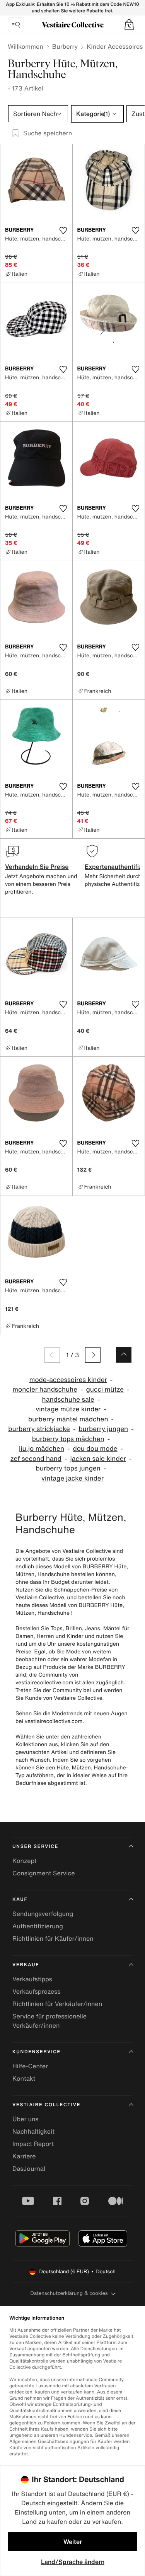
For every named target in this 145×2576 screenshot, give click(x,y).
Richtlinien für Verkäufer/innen (57, 2004)
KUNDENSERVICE (37, 2052)
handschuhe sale (68, 1400)
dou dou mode (95, 1449)
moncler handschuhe (45, 1390)
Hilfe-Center (30, 2066)
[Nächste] (93, 1355)
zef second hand (36, 1459)
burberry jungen (103, 1429)
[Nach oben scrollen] (124, 1355)
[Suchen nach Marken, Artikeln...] (16, 25)
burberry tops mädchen (68, 1439)
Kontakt (24, 2078)
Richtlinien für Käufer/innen (53, 1938)
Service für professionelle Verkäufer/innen (49, 2021)
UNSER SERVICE (35, 1847)
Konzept (24, 1861)
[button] (129, 25)
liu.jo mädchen (42, 1449)
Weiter (73, 2542)
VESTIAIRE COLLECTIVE (46, 2105)
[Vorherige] (52, 1355)
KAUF (20, 1900)
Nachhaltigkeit (33, 2131)
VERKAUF (26, 1965)
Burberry (65, 46)
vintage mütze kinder (68, 1409)
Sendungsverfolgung (43, 1914)
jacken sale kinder (98, 1459)
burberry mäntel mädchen (68, 1419)
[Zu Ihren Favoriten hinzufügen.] (63, 230)
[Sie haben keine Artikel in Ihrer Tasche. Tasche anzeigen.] (129, 25)
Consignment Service (43, 1873)
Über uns (26, 2119)
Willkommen (26, 46)
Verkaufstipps (32, 1979)
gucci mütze (105, 1390)
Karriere (24, 2156)
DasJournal (29, 2168)
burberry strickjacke (39, 1429)
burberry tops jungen (68, 1468)
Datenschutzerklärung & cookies (69, 2293)
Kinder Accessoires (115, 46)
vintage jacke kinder (72, 1478)
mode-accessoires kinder (68, 1380)
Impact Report (33, 2144)
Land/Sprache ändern (73, 2562)
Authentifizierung (38, 1926)
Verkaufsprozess (37, 1991)
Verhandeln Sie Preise (37, 867)
